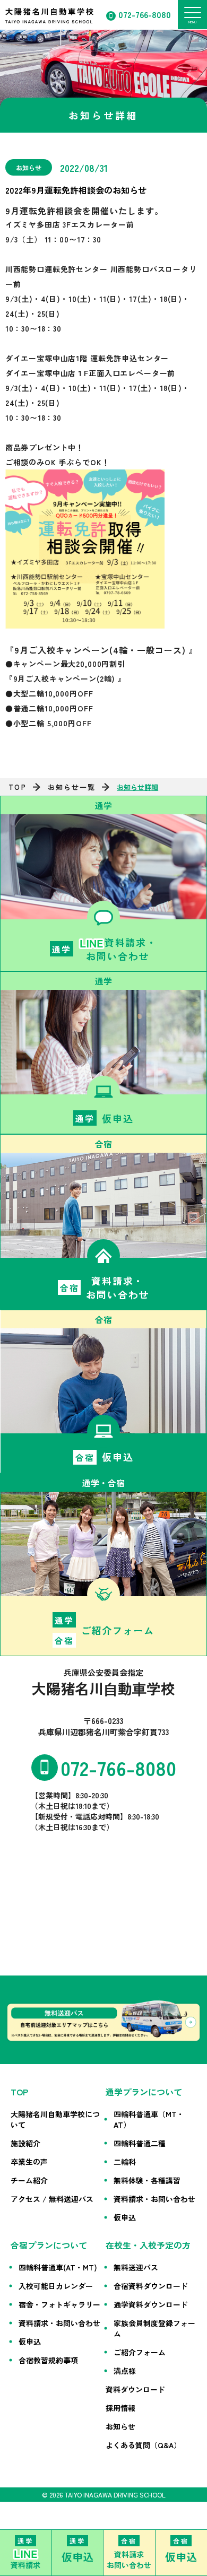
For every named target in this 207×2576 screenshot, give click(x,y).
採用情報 (120, 2408)
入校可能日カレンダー (56, 2286)
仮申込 (125, 2217)
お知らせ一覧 (72, 787)
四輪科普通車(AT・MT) (58, 2267)
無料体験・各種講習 (147, 2180)
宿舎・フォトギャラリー (59, 2304)
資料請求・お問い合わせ (154, 2199)
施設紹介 (25, 2143)
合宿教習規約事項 (48, 2360)
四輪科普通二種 (140, 2143)
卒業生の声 (29, 2162)
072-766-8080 (145, 14)
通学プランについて (144, 2092)
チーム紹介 (29, 2180)
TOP (17, 787)
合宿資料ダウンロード (151, 2286)
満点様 (125, 2371)
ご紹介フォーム (140, 2352)
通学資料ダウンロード (151, 2304)
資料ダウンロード (135, 2389)
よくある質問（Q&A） (143, 2445)
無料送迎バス (136, 2267)
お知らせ (120, 2426)
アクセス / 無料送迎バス (52, 2199)
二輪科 (125, 2162)
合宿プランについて (49, 2245)
